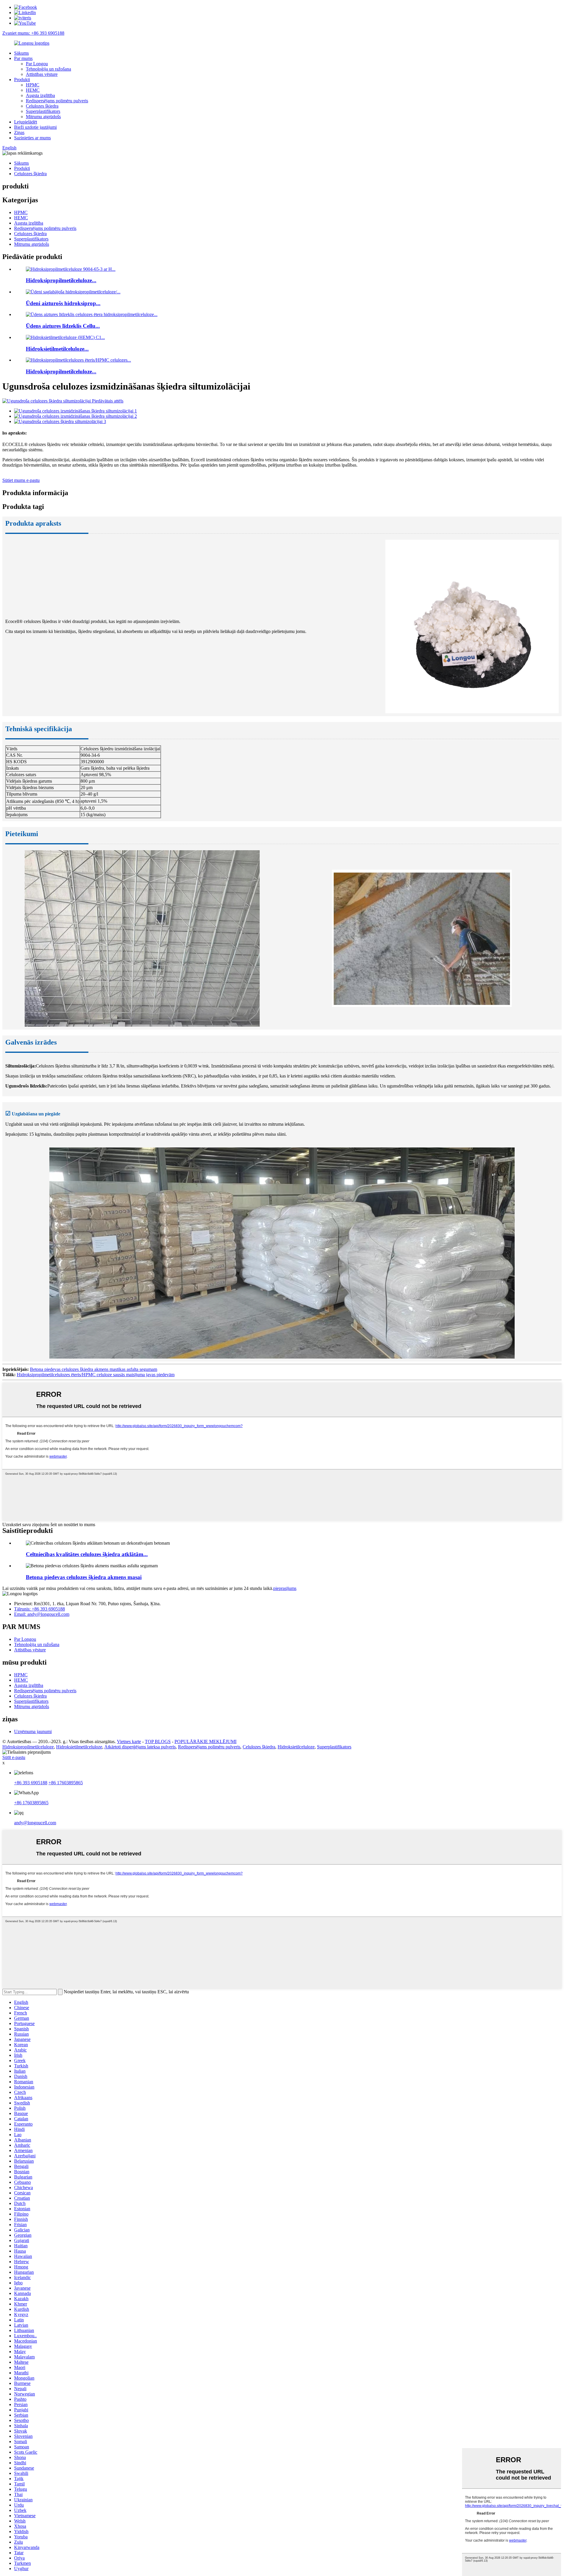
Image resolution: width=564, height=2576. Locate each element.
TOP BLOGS (158, 1741)
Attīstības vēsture (42, 74)
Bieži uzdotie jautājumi (35, 127)
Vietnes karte (129, 1741)
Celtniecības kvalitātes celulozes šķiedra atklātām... (87, 1554)
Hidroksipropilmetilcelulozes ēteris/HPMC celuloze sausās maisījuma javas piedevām (96, 1375)
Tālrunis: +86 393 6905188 (40, 1609)
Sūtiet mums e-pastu (21, 480)
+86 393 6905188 (31, 1783)
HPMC (33, 85)
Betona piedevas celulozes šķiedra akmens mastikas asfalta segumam (94, 1369)
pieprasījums (285, 1588)
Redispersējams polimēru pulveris (57, 101)
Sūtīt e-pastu (14, 1757)
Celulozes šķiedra (42, 106)
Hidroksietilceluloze (296, 1747)
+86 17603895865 (66, 1783)
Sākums (21, 53)
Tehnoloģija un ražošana (48, 69)
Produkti (22, 80)
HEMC (33, 90)
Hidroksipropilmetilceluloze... (61, 280)
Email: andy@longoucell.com (42, 1614)
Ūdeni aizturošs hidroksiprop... (63, 303)
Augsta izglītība (40, 95)
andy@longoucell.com (35, 1823)
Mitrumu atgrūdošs (43, 117)
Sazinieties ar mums (32, 138)
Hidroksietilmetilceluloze (79, 1747)
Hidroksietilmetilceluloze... (57, 349)
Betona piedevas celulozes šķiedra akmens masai (84, 1577)
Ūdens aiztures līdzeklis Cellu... (63, 326)
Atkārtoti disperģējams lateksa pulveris (140, 1747)
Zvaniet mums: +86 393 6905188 (33, 33)
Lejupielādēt (26, 122)
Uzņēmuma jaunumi (33, 1731)
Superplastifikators (43, 111)
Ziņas (19, 132)
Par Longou (37, 64)
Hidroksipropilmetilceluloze (28, 1747)
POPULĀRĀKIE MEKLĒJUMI (205, 1741)
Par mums (23, 58)
